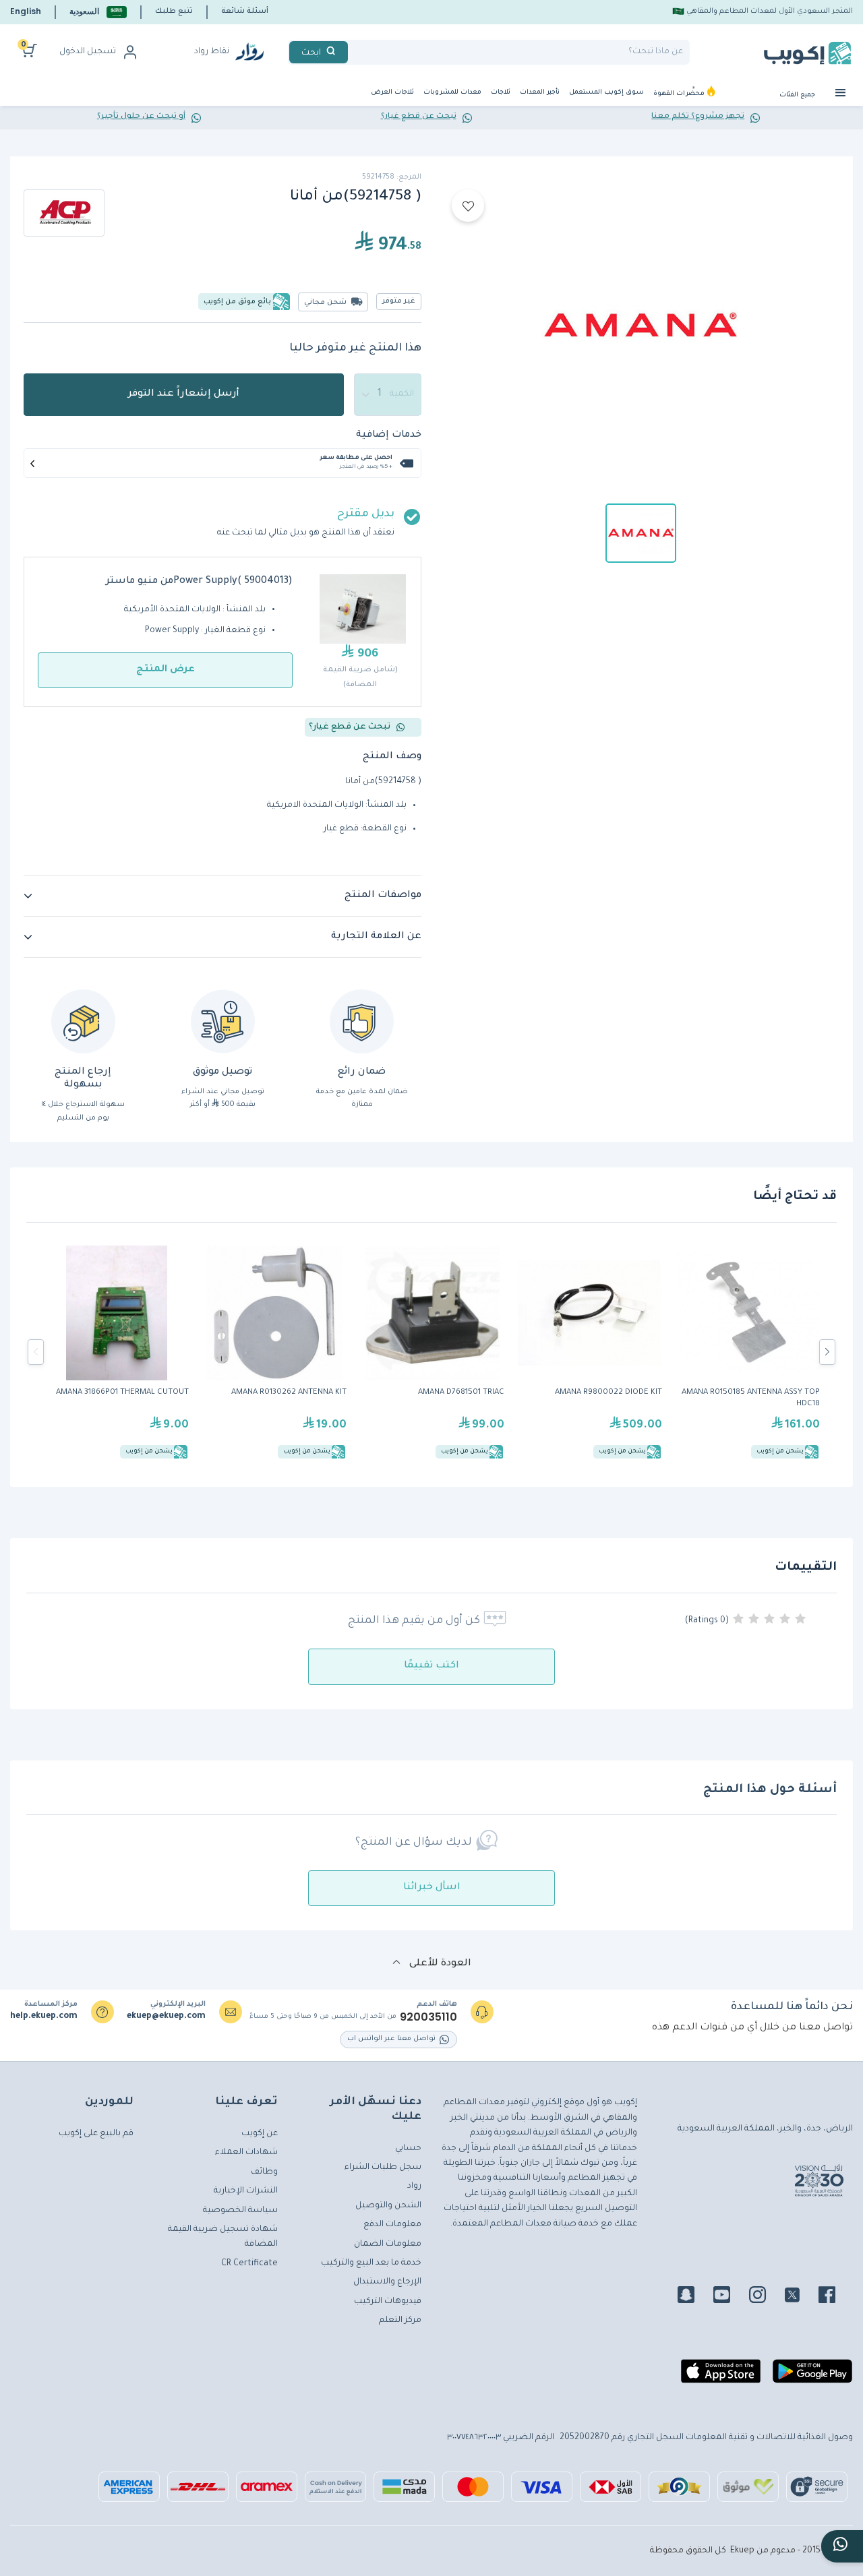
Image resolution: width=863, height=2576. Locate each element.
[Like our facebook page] (835, 2297)
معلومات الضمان (388, 2244)
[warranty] (362, 1021)
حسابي (408, 2149)
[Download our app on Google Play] (812, 2377)
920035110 (428, 2017)
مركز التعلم (400, 2321)
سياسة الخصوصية (240, 2211)
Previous (36, 1352)
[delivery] (223, 1021)
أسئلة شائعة (245, 11)
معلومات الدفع (392, 2225)
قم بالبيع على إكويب (96, 2134)
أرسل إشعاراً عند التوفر (184, 394)
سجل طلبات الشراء (383, 2168)
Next (827, 1352)
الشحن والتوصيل (388, 2206)
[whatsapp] (842, 2546)
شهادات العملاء (246, 2153)
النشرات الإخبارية (246, 2191)
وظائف (264, 2172)
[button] (98, 12)
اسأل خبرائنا (432, 1888)
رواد (414, 2186)
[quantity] (388, 395)
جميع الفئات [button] (798, 95)
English (26, 11)
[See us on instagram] (766, 2297)
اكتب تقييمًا (431, 1666)
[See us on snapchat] (694, 2297)
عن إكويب (260, 2134)
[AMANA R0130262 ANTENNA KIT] (274, 1352)
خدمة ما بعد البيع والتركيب (371, 2263)
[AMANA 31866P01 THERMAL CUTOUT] (117, 1352)
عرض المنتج (166, 670)
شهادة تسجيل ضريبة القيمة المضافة (223, 2237)
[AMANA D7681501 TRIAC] (432, 1352)
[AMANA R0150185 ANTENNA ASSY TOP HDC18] (748, 1352)
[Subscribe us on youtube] (730, 2297)
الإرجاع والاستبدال (387, 2282)
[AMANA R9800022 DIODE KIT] (590, 1352)
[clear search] (353, 52)
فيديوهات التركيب (388, 2302)
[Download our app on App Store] (721, 2377)
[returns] (83, 1021)
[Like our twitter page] (800, 2297)
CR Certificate (249, 2264)
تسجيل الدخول (88, 52)
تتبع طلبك (174, 11)
